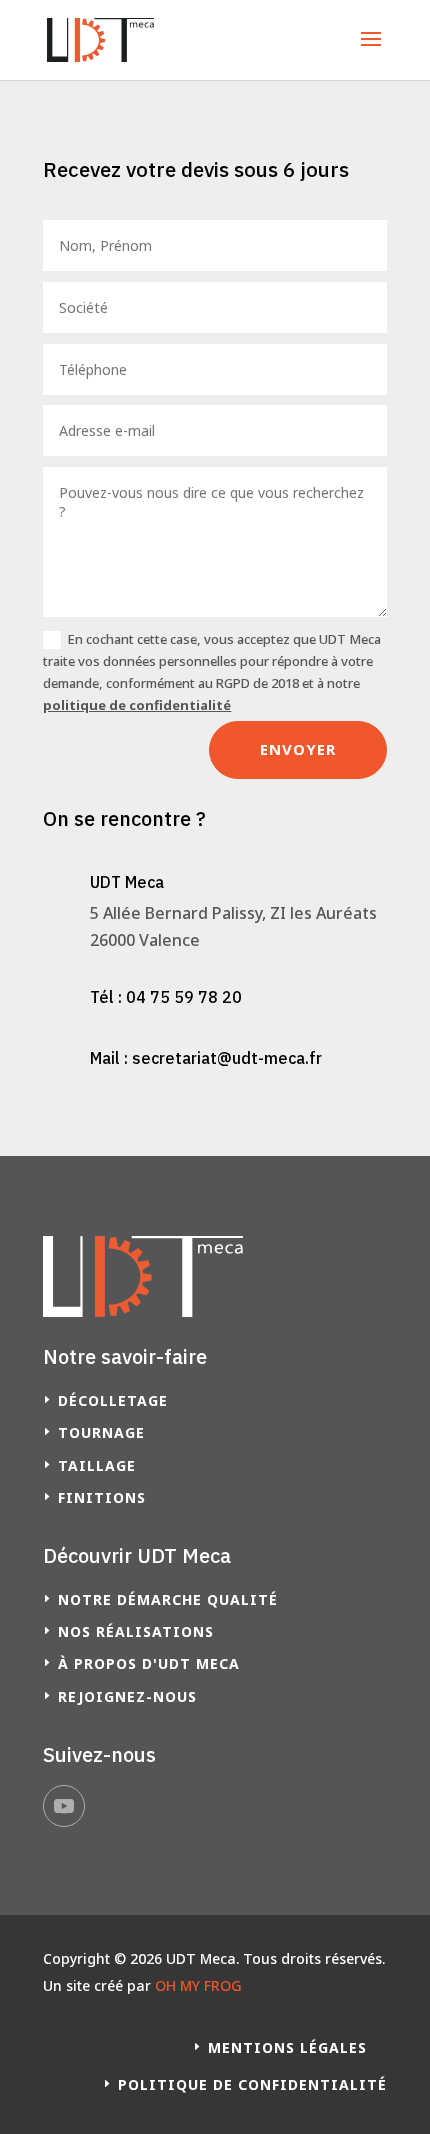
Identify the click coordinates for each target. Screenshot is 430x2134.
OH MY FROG (198, 1985)
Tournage (101, 1432)
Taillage (97, 1465)
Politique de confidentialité (252, 2084)
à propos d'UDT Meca (149, 1663)
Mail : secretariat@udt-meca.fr (206, 1058)
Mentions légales (287, 2047)
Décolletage (113, 1400)
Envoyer (298, 749)
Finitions (102, 1497)
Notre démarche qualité (168, 1599)
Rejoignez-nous (127, 1696)
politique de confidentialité (137, 705)
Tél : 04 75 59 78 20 (166, 997)
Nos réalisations (136, 1631)
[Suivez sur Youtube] (64, 1806)
